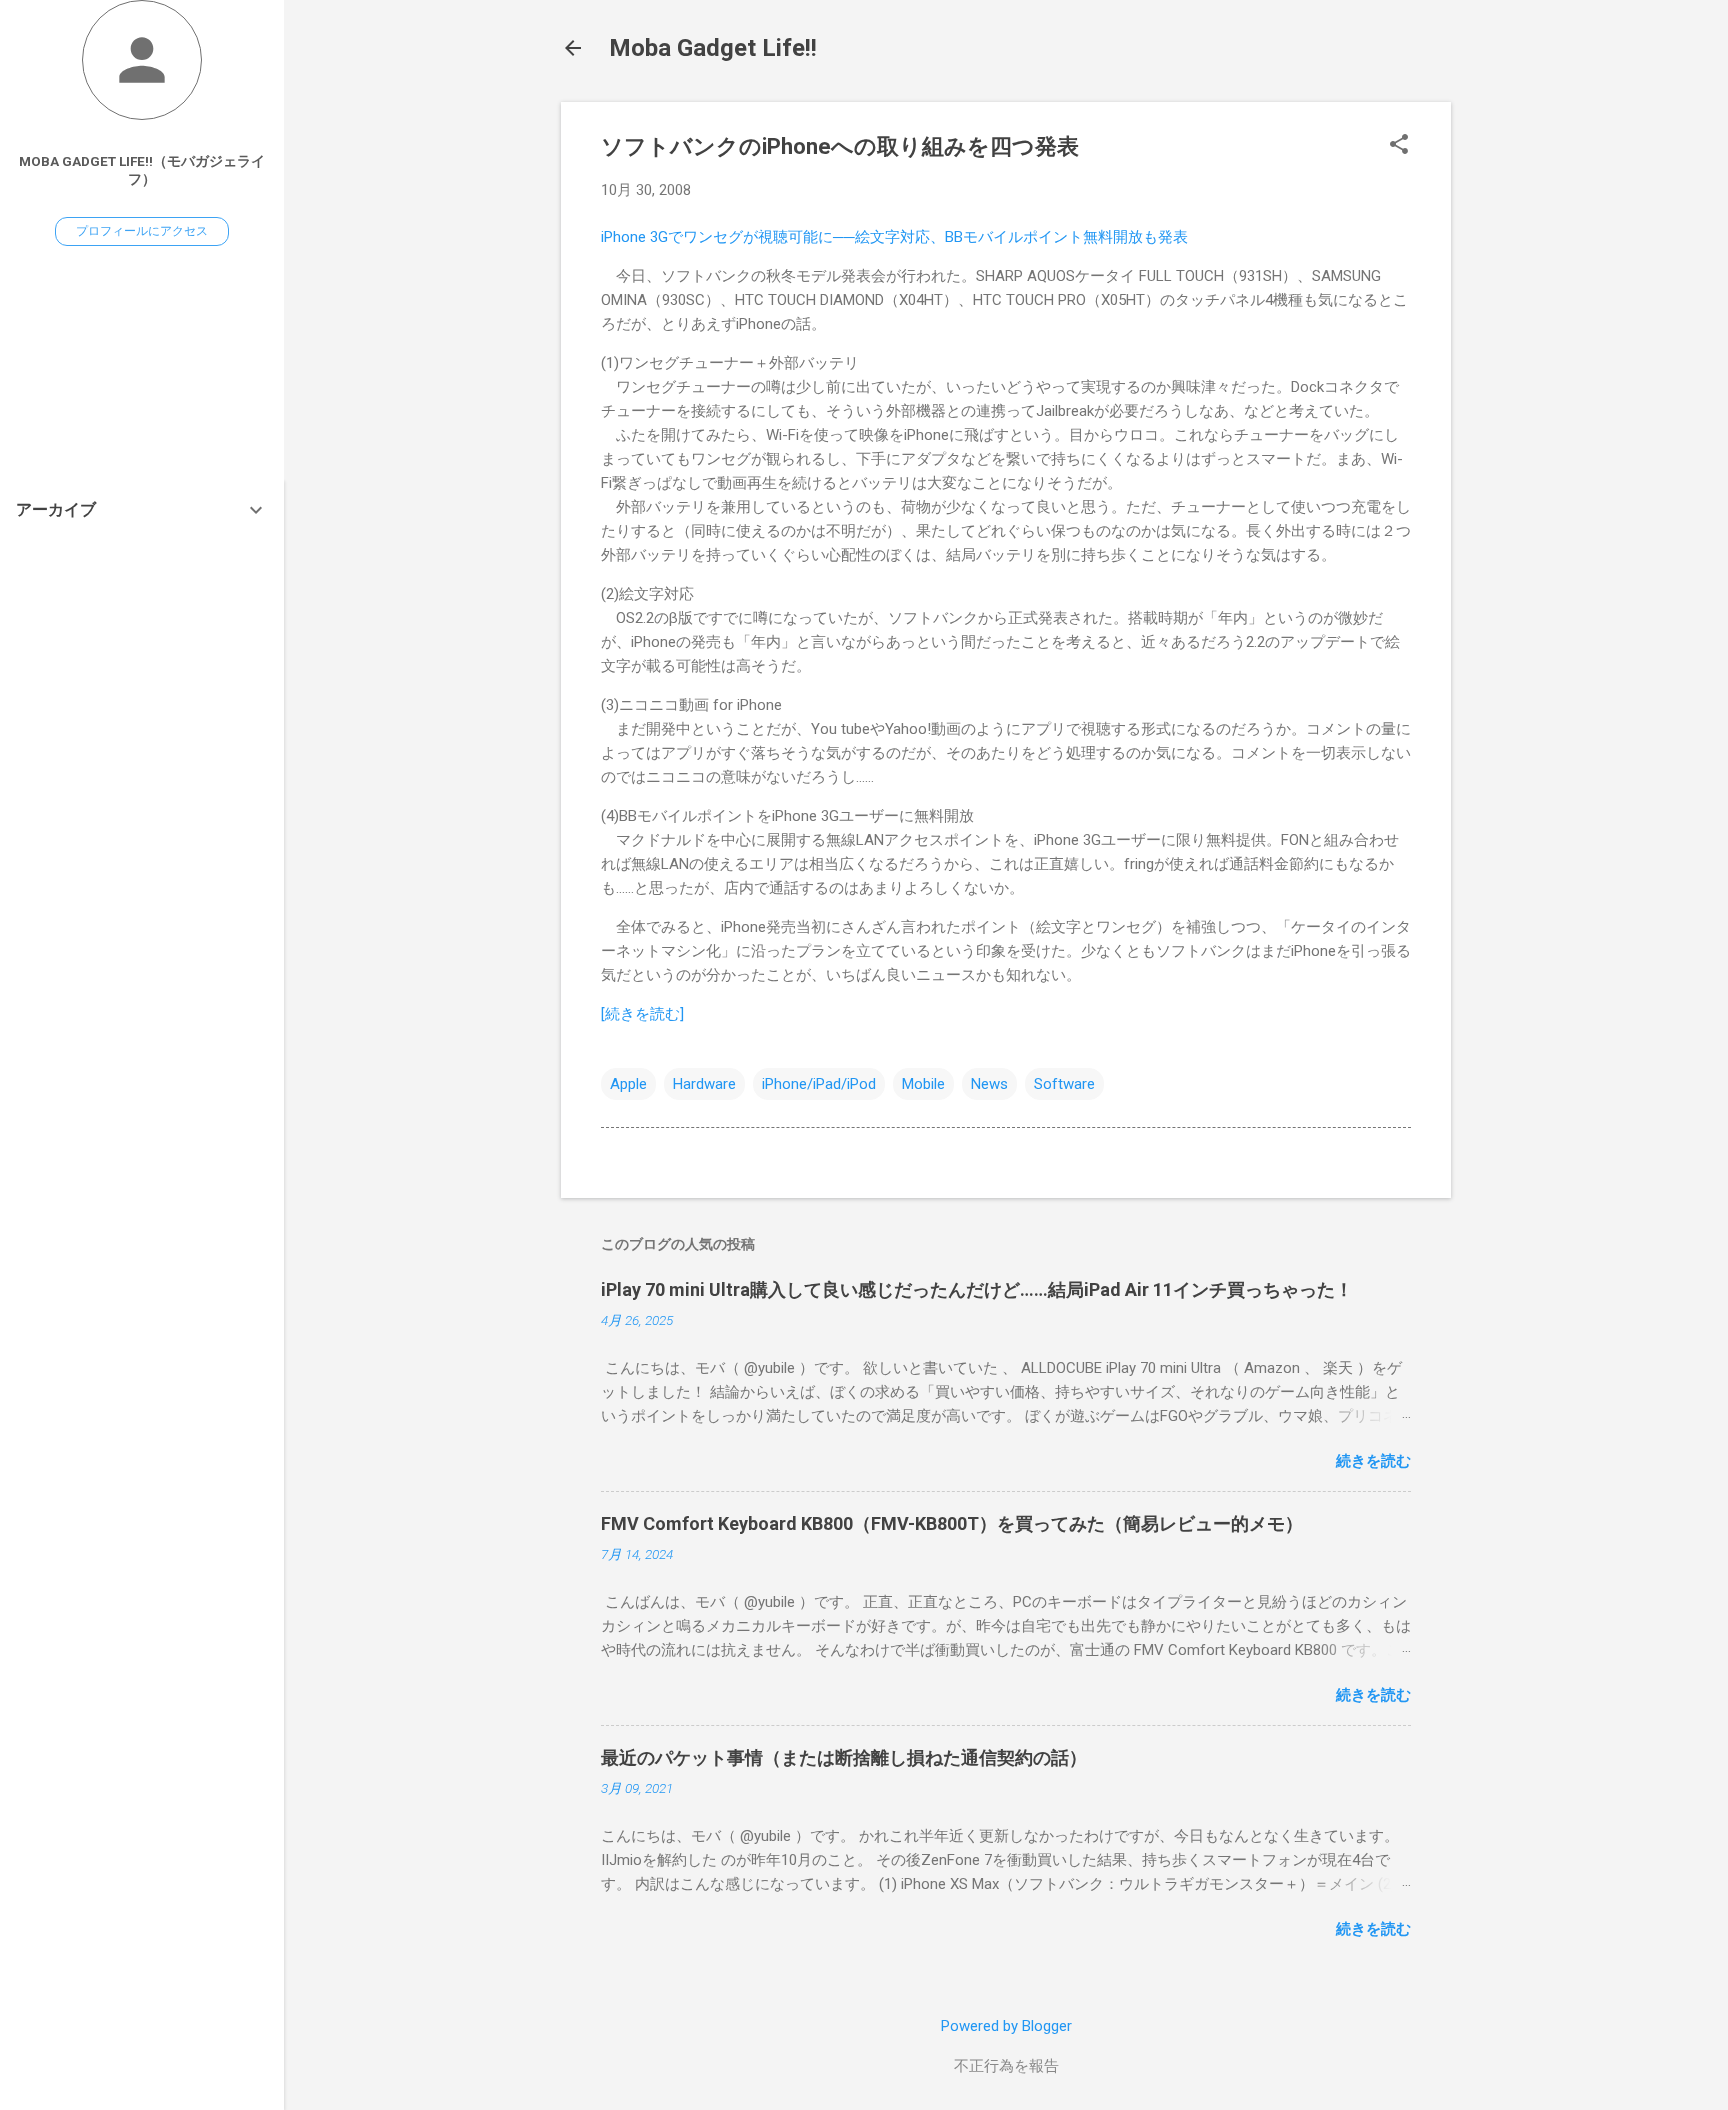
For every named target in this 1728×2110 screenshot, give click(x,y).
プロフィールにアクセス (142, 231)
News (989, 1084)
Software (1064, 1084)
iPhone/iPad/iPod (819, 1084)
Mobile (923, 1084)
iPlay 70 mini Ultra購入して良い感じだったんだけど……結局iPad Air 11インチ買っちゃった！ (977, 1289)
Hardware (704, 1084)
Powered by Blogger (1006, 2026)
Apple (628, 1084)
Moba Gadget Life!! (713, 48)
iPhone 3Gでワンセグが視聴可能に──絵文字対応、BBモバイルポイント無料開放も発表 (894, 237)
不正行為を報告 (1006, 2066)
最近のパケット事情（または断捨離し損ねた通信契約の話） (844, 1757)
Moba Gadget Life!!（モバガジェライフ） (142, 170)
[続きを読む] (642, 1014)
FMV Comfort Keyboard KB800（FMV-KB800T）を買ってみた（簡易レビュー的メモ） (952, 1523)
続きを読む (1373, 1461)
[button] (1399, 146)
